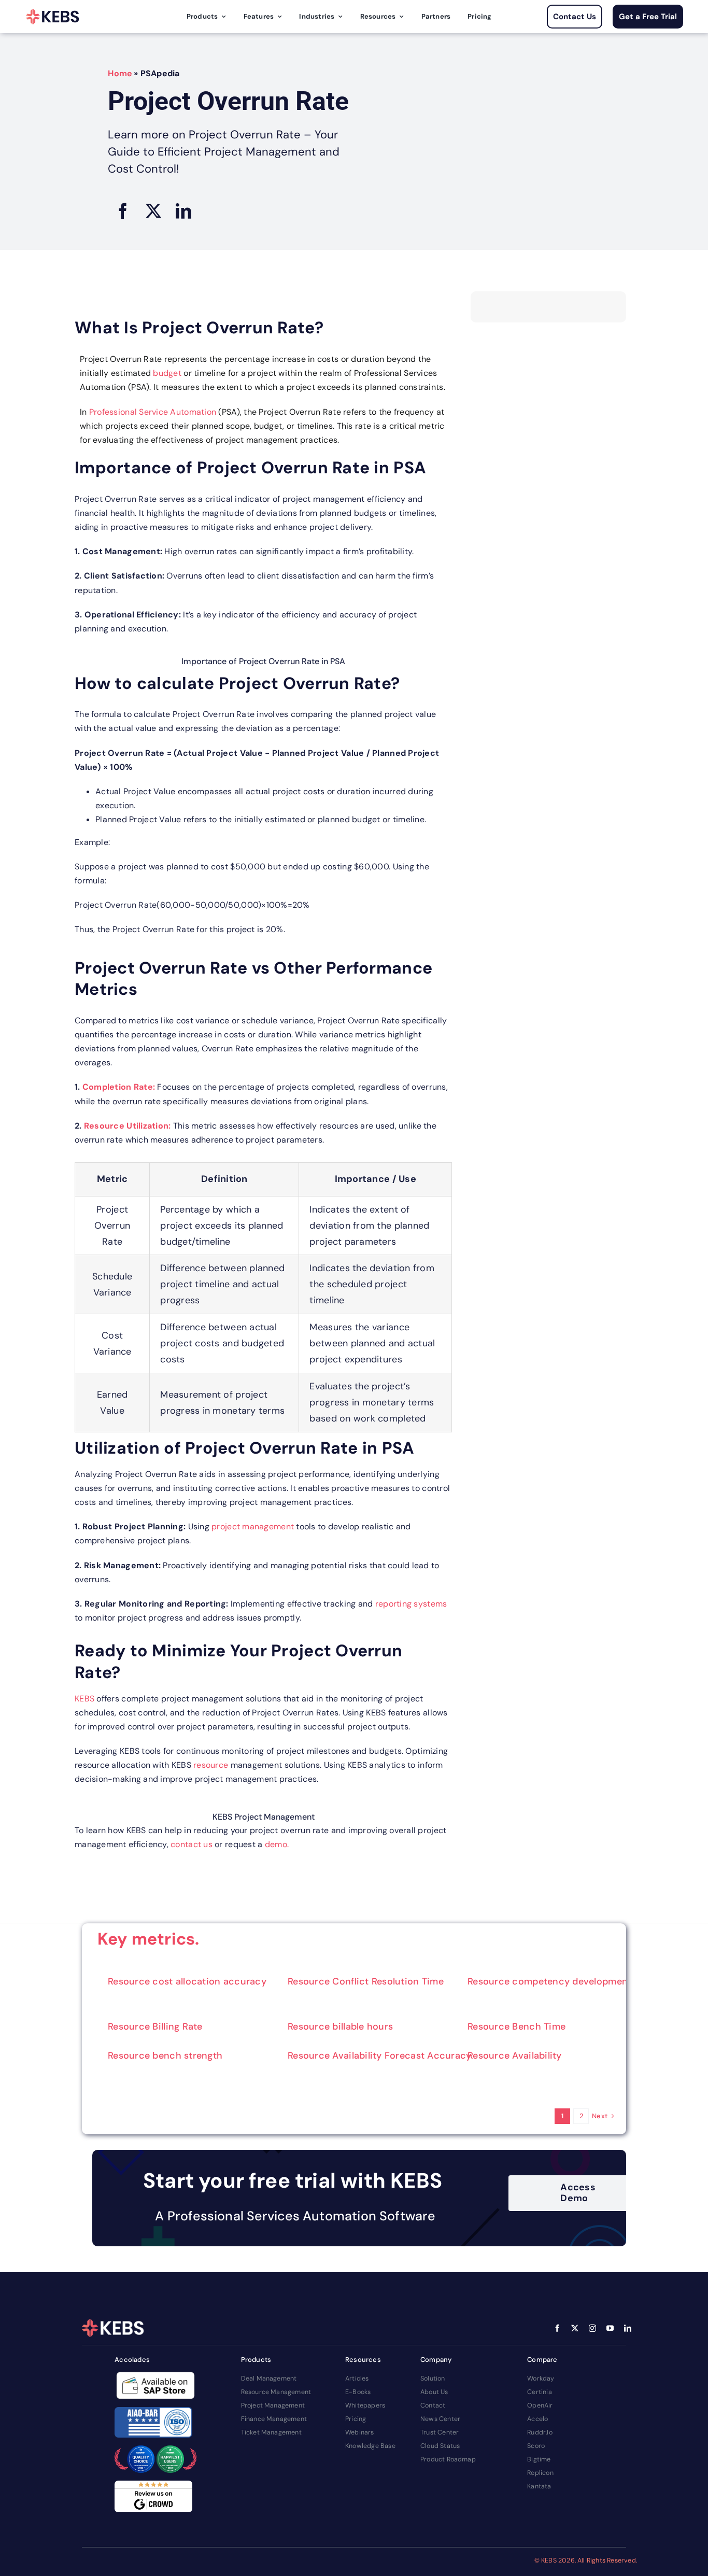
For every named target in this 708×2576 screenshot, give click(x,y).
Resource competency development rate (560, 1981)
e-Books (358, 2392)
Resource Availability (515, 2056)
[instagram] (592, 2328)
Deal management (269, 2378)
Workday (541, 2378)
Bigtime (539, 2459)
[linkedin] (628, 2328)
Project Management (273, 2405)
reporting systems (411, 1604)
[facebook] (557, 2328)
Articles (357, 2378)
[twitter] (575, 2328)
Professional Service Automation (153, 412)
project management (253, 1526)
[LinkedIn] (183, 211)
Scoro (536, 2446)
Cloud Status (440, 2446)
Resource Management (276, 2392)
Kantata (539, 2486)
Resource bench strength (165, 2056)
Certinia (540, 2392)
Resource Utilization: (128, 1126)
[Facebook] (123, 211)
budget (167, 373)
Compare (542, 2360)
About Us (434, 2392)
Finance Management (274, 2419)
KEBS (84, 1699)
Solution (433, 2378)
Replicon (540, 2473)
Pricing (356, 2419)
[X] (153, 211)
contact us (193, 1844)
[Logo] (53, 17)
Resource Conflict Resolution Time (366, 1981)
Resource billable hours (340, 2026)
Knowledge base (370, 2446)
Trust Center (440, 2432)
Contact (433, 2405)
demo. (277, 1844)
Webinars (360, 2432)
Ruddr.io (540, 2432)
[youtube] (610, 2328)
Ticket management (271, 2432)
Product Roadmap (448, 2459)
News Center (440, 2419)
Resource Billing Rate (155, 2026)
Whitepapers (365, 2405)
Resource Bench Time (516, 2026)
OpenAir (540, 2405)
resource (211, 1765)
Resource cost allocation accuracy (187, 1981)
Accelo (537, 2419)
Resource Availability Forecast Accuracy (380, 2056)
